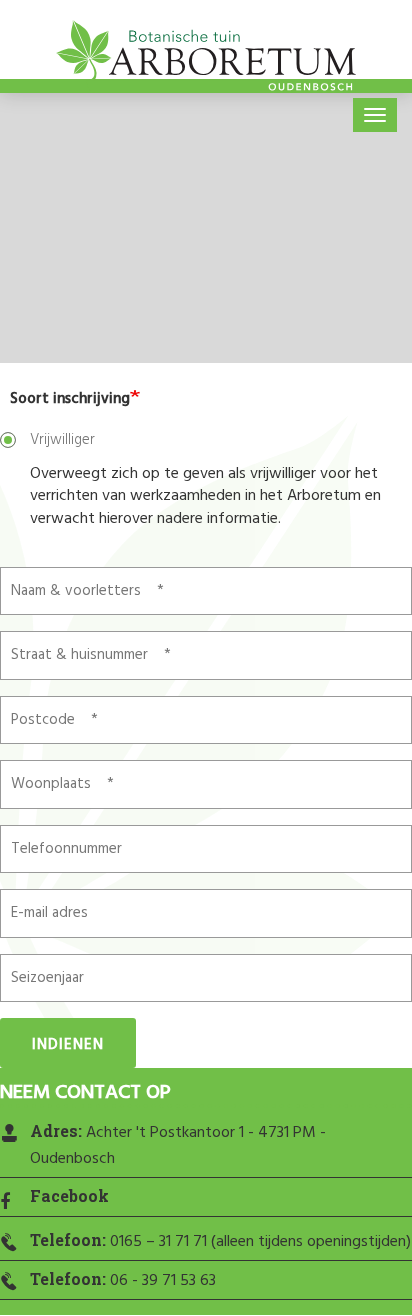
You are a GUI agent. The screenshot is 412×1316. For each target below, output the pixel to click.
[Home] (206, 60)
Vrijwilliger (62, 440)
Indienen (68, 1045)
